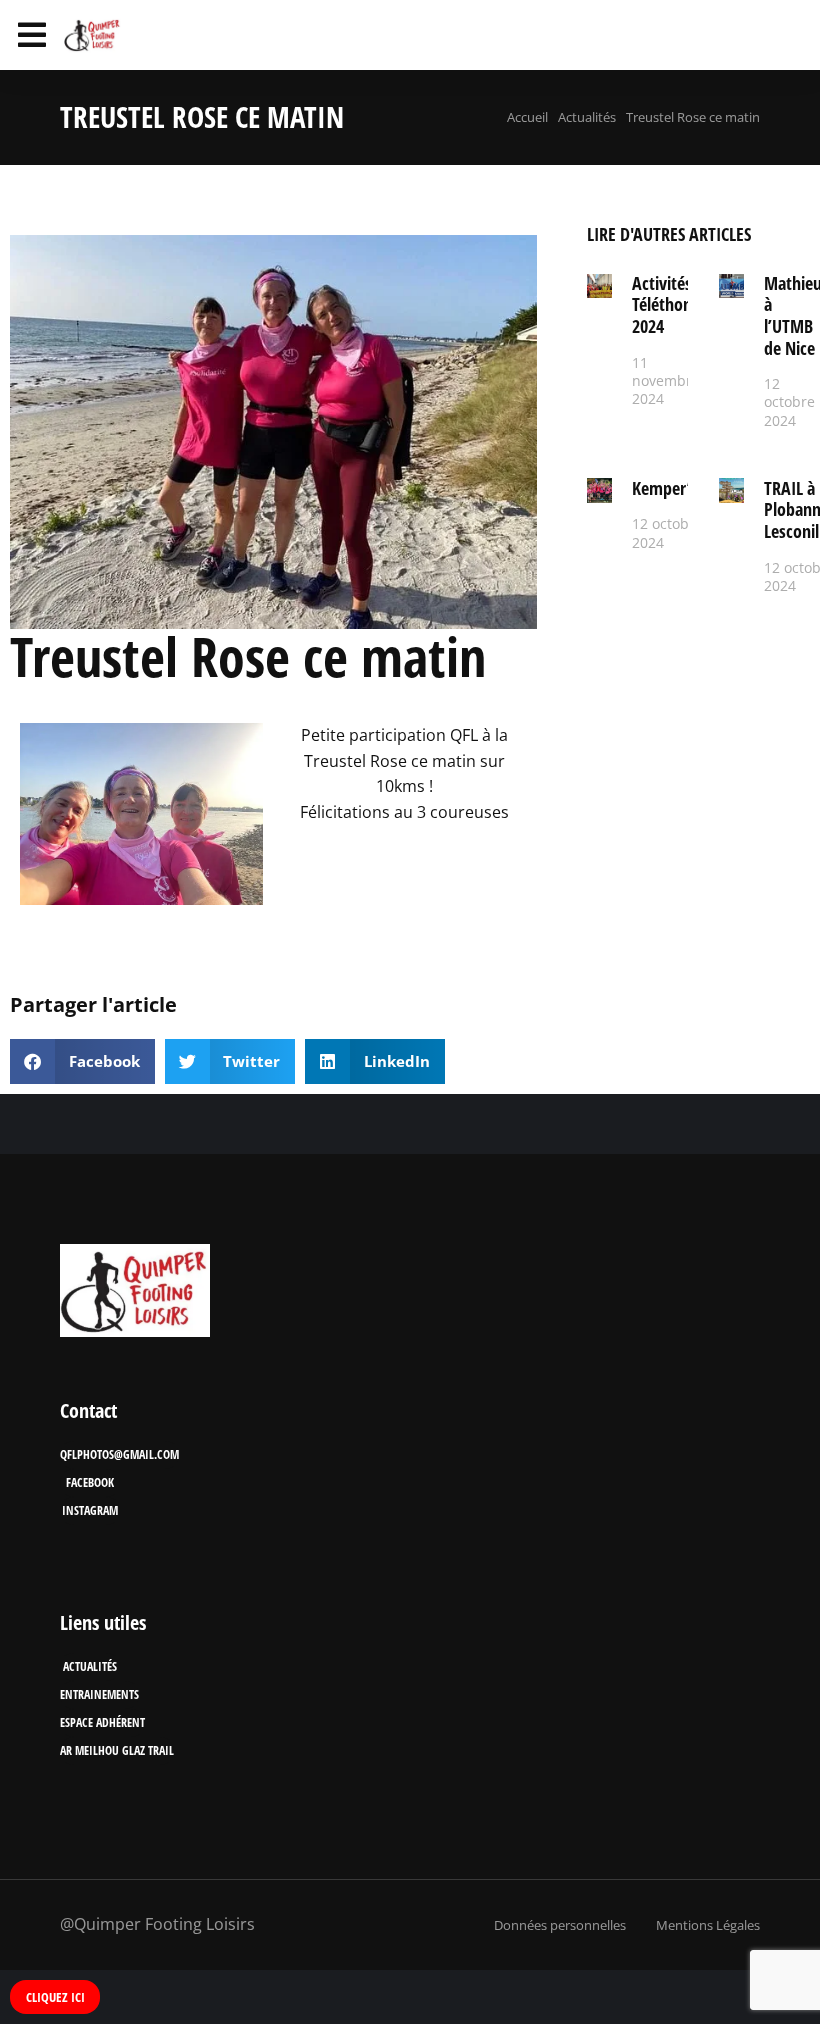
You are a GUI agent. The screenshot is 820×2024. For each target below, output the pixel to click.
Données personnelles (560, 1925)
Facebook (90, 1482)
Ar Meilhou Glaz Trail (117, 1750)
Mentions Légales (708, 1925)
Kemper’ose (673, 488)
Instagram (90, 1510)
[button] (82, 1061)
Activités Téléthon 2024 (662, 304)
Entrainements (99, 1694)
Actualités (90, 1666)
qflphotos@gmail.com (119, 1454)
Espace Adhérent (102, 1722)
